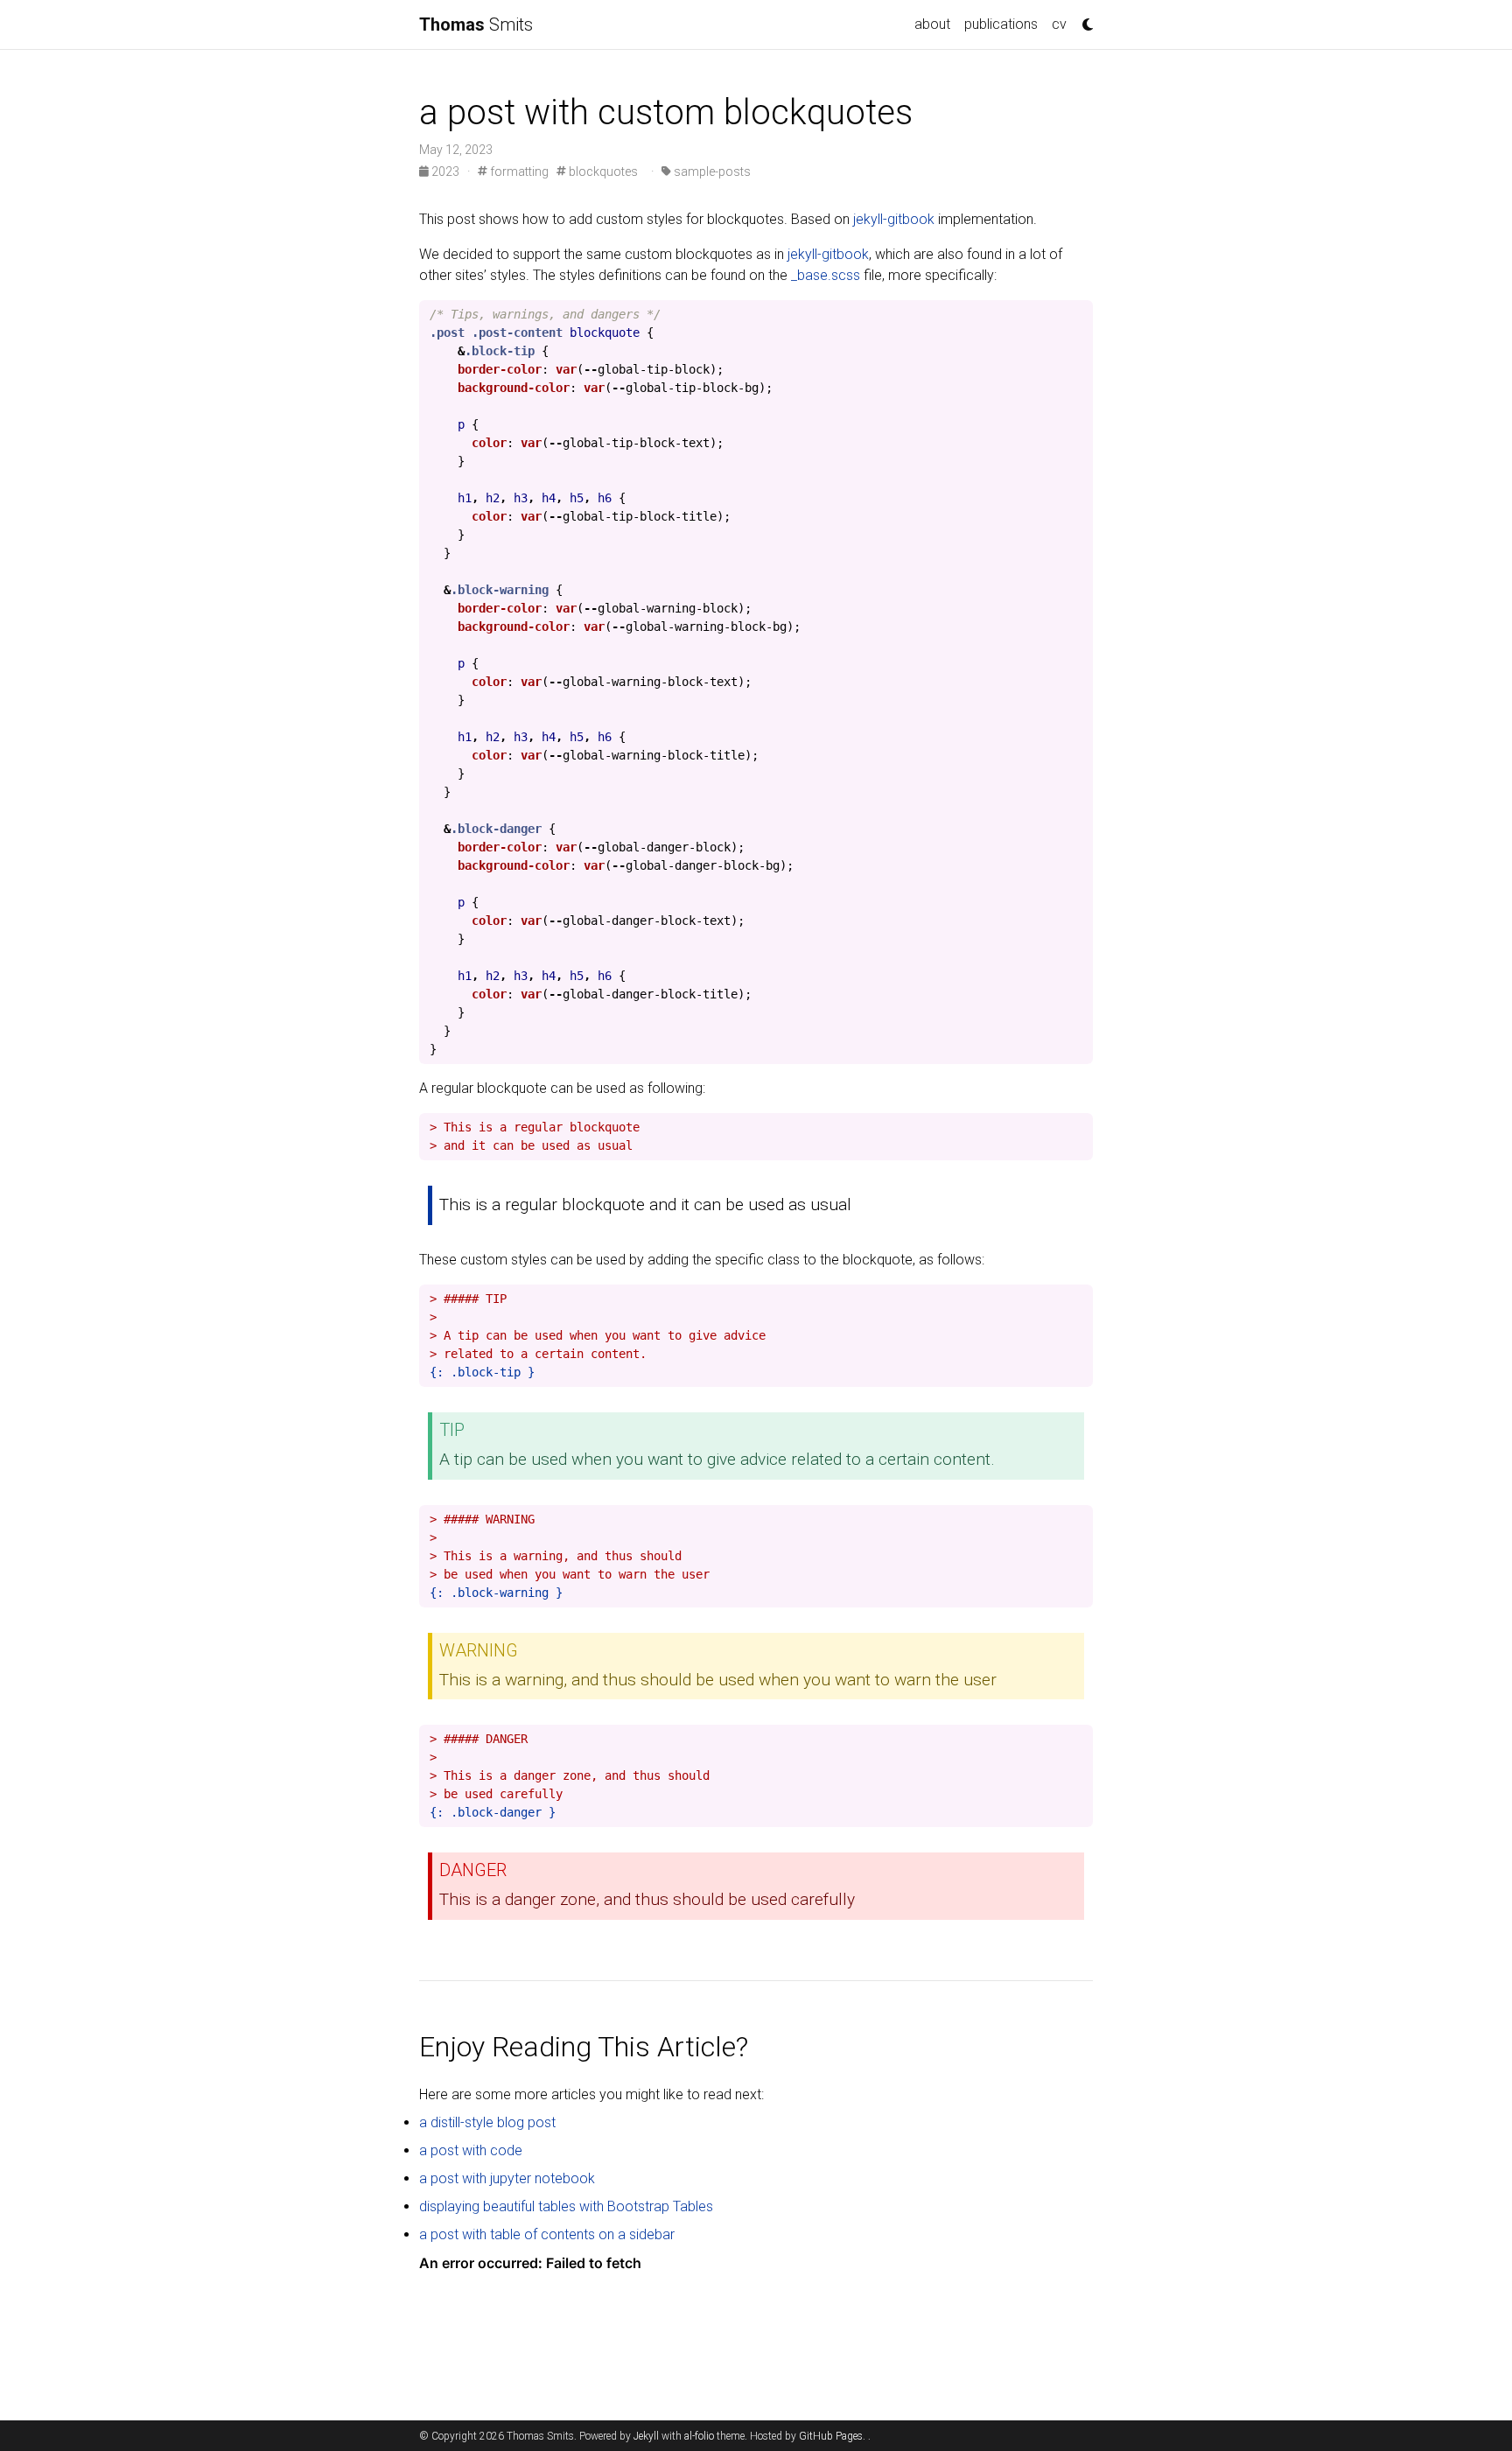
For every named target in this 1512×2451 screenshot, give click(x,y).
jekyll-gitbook (894, 219)
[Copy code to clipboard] (1075, 319)
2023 (445, 172)
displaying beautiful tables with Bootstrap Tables (566, 2206)
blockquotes (602, 172)
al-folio (699, 2436)
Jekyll (646, 2436)
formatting (518, 172)
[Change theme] (1083, 19)
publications (1001, 24)
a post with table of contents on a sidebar (547, 2234)
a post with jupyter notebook (507, 2178)
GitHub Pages (831, 2436)
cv (1059, 24)
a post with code (471, 2150)
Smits (476, 25)
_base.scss (826, 275)
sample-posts (711, 172)
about (932, 24)
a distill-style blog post (487, 2122)
